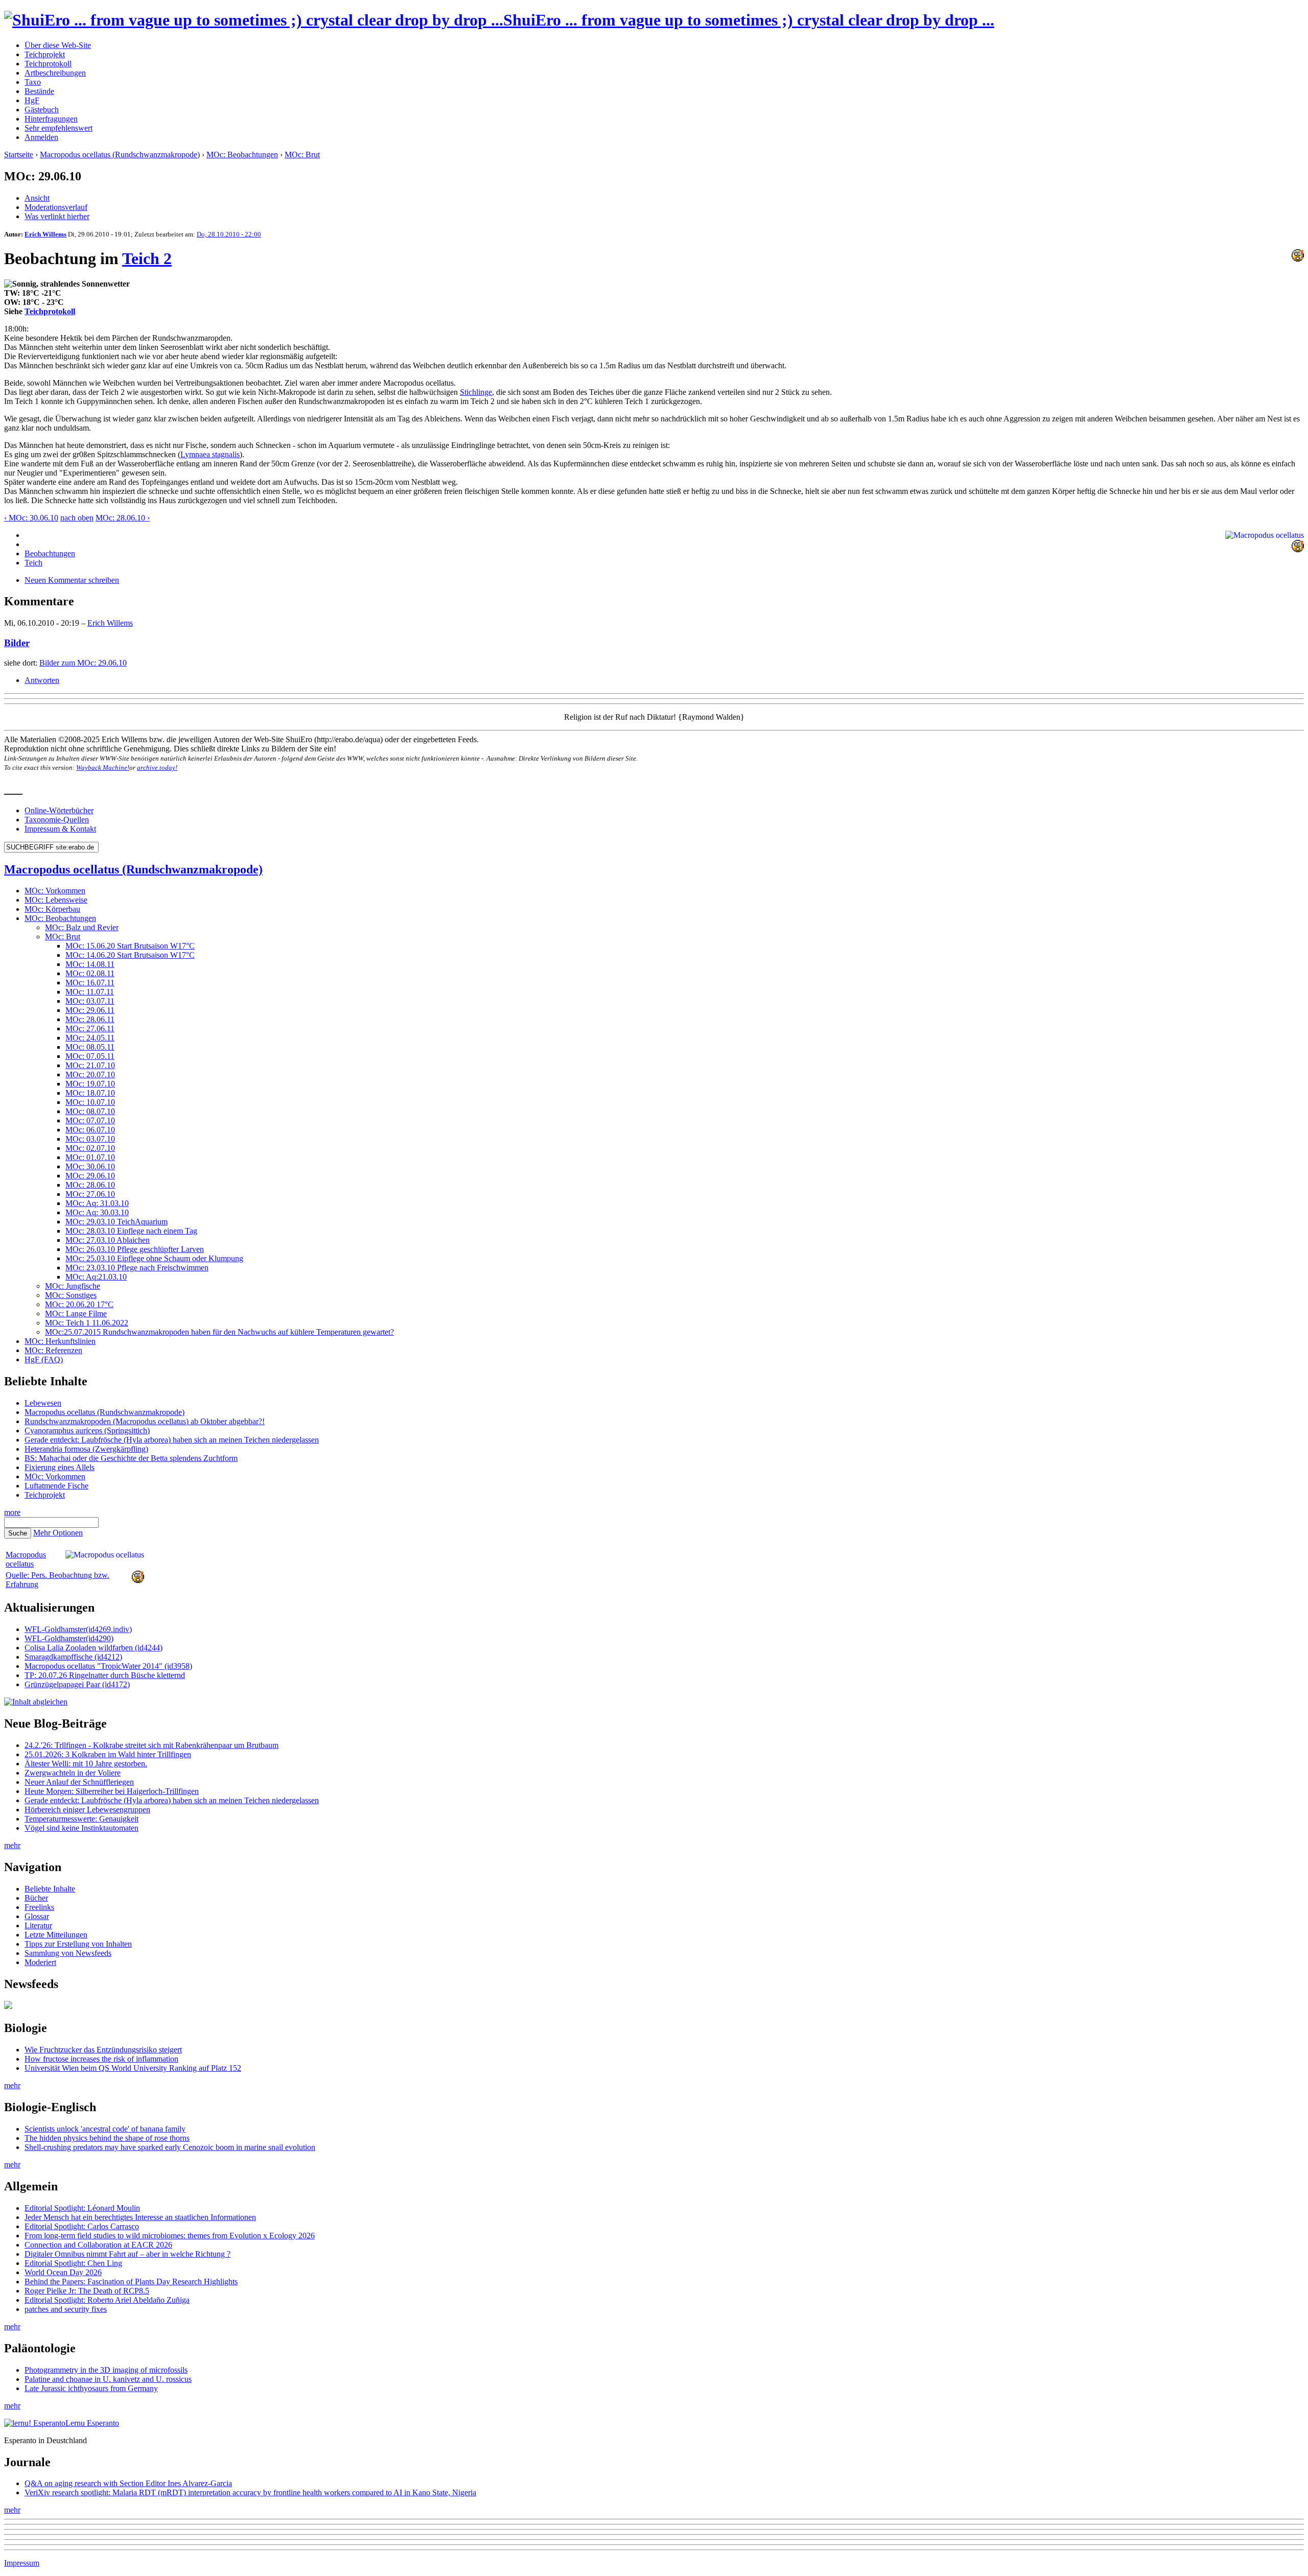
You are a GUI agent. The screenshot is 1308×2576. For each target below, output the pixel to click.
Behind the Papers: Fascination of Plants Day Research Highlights (131, 2282)
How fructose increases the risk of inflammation (101, 2059)
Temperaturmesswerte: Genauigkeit (81, 1819)
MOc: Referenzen (53, 1350)
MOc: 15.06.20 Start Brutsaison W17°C (130, 946)
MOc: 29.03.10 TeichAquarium (116, 1222)
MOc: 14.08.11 (90, 964)
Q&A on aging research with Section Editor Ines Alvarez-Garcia (128, 2483)
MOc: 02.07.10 (90, 1148)
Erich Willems (45, 234)
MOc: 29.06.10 (90, 1176)
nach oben (77, 518)
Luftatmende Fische (56, 1486)
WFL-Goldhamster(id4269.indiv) (78, 1629)
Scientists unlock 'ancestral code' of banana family (105, 2129)
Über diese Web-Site (58, 45)
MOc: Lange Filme (76, 1314)
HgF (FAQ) (44, 1360)
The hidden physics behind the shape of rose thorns (107, 2138)
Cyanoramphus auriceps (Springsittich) (87, 1431)
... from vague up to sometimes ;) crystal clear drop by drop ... (749, 20)
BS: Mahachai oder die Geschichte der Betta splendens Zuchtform (131, 1458)
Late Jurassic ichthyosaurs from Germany (91, 2388)
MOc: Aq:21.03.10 (96, 1277)
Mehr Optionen (58, 1533)
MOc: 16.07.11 (90, 983)
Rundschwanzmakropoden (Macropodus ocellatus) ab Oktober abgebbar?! (145, 1421)
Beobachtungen (50, 553)
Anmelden (41, 137)
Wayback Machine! (103, 767)
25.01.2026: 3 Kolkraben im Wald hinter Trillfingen (108, 1754)
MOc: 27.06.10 (90, 1194)
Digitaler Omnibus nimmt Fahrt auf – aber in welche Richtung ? (127, 2254)
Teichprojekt (45, 54)
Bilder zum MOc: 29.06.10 (83, 663)
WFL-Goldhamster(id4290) (69, 1638)
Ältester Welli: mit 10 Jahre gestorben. (86, 1764)
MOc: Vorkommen (55, 891)
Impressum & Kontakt (60, 829)
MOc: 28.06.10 (90, 1185)
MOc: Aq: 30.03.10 (97, 1212)
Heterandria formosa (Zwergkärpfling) (86, 1449)
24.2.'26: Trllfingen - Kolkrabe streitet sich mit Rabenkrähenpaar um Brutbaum (151, 1745)
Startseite (19, 155)
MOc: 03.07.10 (90, 1139)
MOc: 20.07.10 (90, 1074)
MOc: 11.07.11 (90, 992)
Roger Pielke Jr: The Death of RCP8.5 (87, 2291)
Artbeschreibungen (55, 73)
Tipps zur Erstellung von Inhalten (78, 1944)
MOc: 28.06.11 (90, 1019)
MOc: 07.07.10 (90, 1120)
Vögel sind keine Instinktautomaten (81, 1828)
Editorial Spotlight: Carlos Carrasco (82, 2226)
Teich (33, 563)
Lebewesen (43, 1403)
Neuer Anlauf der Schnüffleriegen (79, 1782)
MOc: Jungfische (73, 1286)
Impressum (22, 2563)
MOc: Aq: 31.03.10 (97, 1203)
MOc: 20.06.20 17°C (79, 1304)
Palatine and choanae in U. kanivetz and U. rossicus (108, 2379)
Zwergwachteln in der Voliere (73, 1773)
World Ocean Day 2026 (63, 2272)
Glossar (37, 1916)
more (12, 1512)
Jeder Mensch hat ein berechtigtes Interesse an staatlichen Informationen (140, 2217)
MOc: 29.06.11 (90, 1010)
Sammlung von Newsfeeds (68, 1953)
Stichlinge (476, 392)
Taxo (33, 82)
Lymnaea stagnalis (210, 454)
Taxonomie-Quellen (57, 820)
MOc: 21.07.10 (90, 1065)
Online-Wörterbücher (59, 810)
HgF (32, 100)
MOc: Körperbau (52, 909)
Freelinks (39, 1907)
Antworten (42, 680)
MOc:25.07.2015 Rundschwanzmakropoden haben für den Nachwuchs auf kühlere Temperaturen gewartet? (219, 1332)
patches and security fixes (66, 2309)
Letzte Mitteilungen (56, 1935)
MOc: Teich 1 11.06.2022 (87, 1323)
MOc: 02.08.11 (90, 973)
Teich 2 (147, 258)
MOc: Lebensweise (56, 900)
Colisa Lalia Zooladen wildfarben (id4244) (94, 1648)
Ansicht (37, 198)
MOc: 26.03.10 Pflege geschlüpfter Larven (135, 1249)
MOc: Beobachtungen (242, 155)
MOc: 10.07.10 (90, 1102)
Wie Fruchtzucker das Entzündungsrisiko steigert (103, 2050)
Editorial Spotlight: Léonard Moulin (82, 2208)
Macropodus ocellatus (26, 1559)
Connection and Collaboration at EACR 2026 (98, 2245)
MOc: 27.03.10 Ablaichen (108, 1240)
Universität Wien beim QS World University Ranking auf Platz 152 (133, 2068)
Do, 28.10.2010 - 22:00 (229, 234)
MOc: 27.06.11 (90, 1029)
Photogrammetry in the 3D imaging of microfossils (106, 2370)
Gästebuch (42, 110)
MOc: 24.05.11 (90, 1038)
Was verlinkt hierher (57, 216)
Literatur (38, 1925)
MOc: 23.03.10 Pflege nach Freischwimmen (137, 1268)
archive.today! (157, 767)
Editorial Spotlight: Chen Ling (73, 2263)
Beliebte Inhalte (50, 1889)
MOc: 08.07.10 (90, 1111)
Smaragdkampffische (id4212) (73, 1657)
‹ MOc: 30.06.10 (31, 518)
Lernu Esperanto (92, 2423)
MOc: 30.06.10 (90, 1166)
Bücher (36, 1898)
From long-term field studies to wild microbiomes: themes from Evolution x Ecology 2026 (170, 2236)
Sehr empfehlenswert (59, 128)
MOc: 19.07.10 (90, 1084)
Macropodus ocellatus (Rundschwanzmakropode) (120, 155)
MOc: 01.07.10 (90, 1157)
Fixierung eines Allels (60, 1467)
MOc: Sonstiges (71, 1295)
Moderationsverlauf (56, 207)
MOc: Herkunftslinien (60, 1341)
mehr (12, 1845)
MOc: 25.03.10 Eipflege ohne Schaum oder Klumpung (154, 1258)
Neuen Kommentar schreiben (72, 580)
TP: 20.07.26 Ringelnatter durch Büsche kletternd (105, 1675)
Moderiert (40, 1962)
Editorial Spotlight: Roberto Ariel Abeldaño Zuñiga (107, 2300)
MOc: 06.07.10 (90, 1130)
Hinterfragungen (51, 119)
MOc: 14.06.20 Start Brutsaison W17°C (130, 955)
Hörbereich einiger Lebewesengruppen (87, 1810)
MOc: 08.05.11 (90, 1047)
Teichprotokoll (48, 64)
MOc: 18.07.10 (90, 1093)
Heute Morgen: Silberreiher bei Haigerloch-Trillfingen (112, 1791)
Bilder (17, 643)
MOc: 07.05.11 (90, 1056)
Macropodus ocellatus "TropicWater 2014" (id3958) (108, 1666)
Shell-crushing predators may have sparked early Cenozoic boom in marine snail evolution (170, 2147)
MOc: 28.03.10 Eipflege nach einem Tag (131, 1231)
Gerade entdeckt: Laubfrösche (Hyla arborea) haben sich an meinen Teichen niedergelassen (172, 1440)
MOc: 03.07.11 (90, 1001)
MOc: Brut (302, 155)
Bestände (39, 91)
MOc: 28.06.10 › (123, 518)
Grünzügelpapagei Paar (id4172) (77, 1684)
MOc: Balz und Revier (82, 927)
